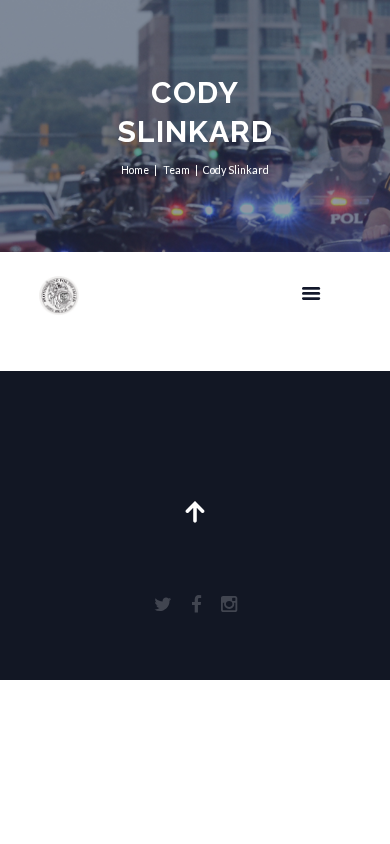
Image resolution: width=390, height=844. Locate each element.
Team (176, 170)
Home (135, 170)
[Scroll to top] (195, 490)
